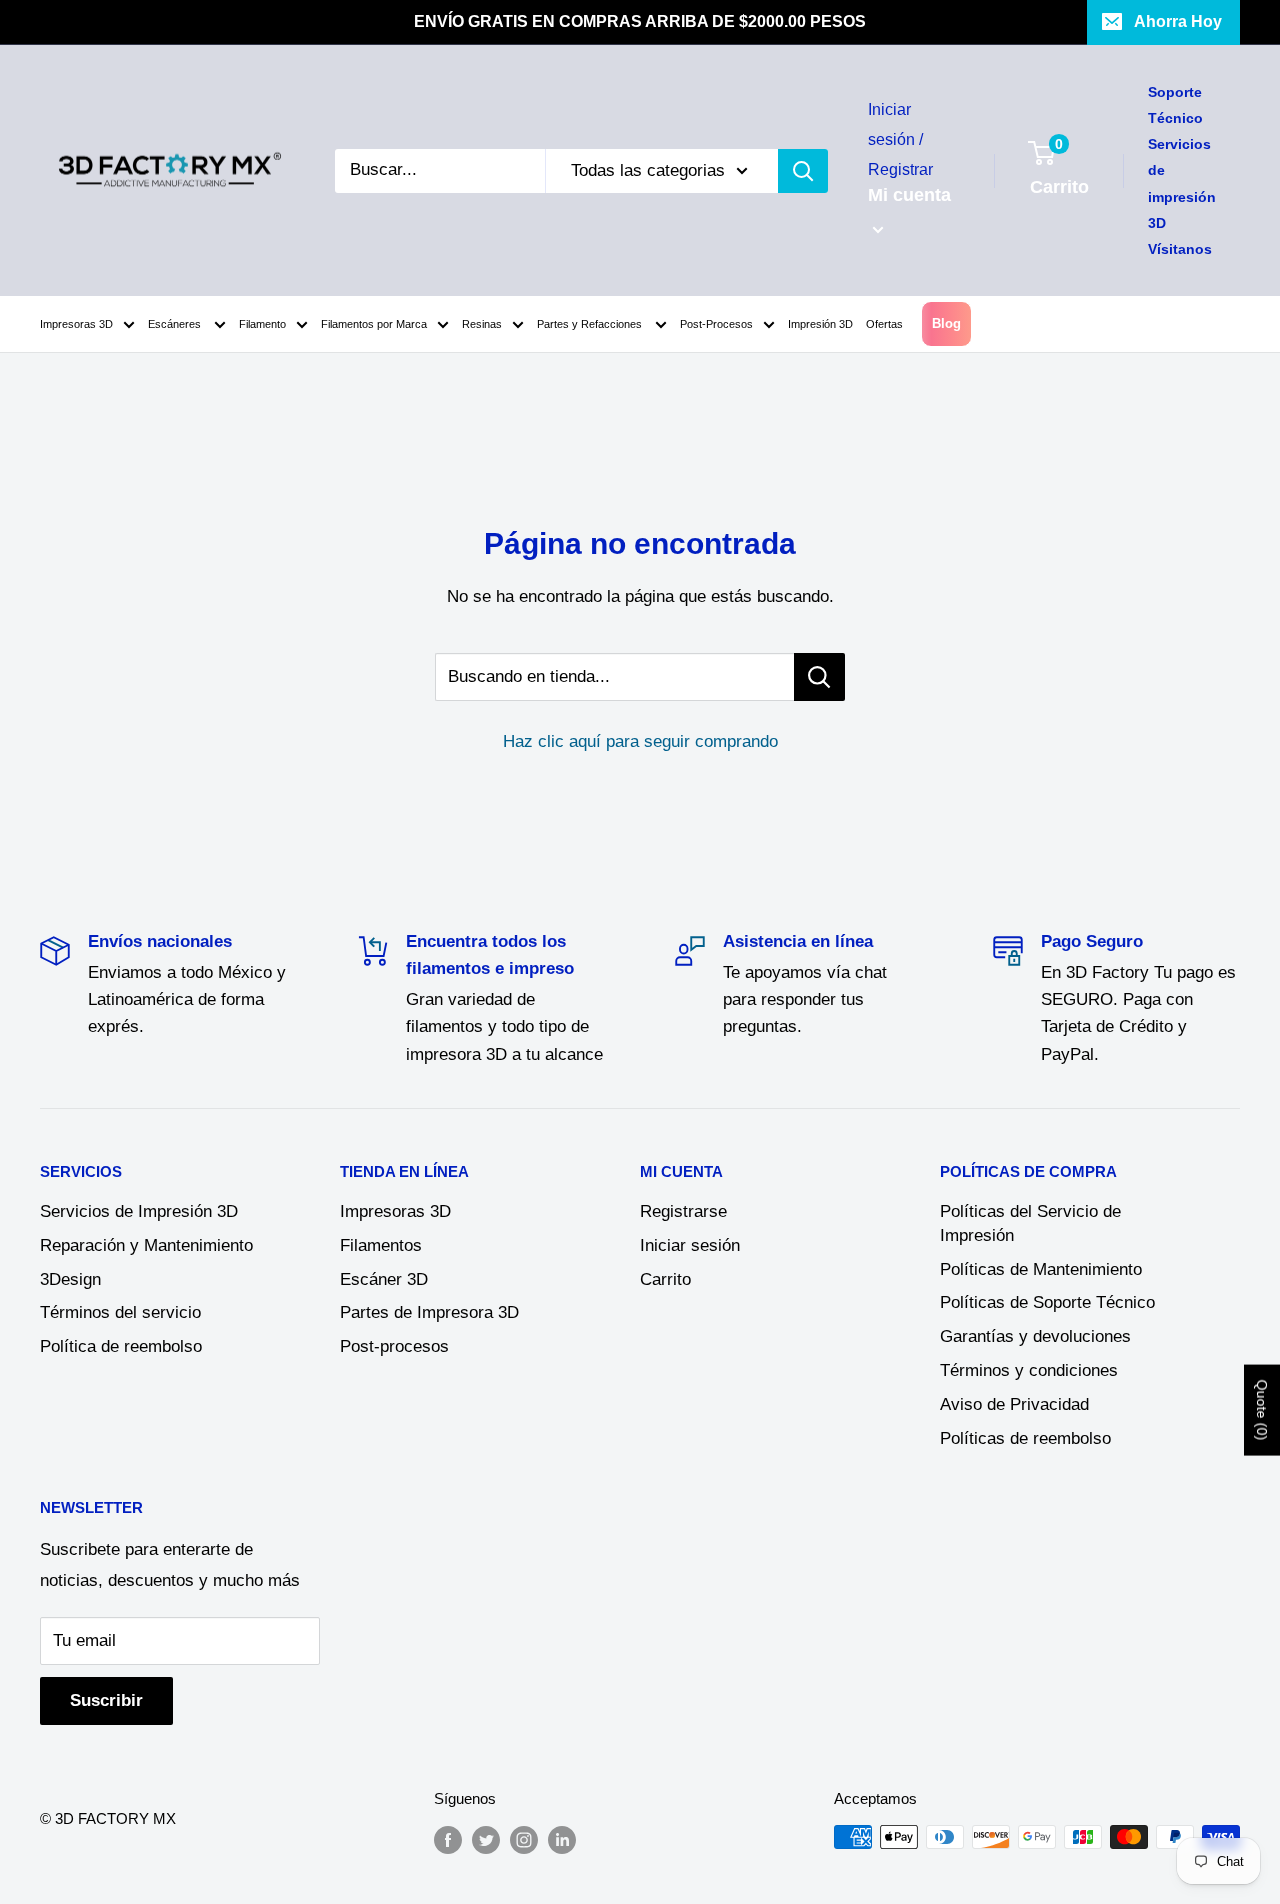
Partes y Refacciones (591, 324)
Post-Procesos (716, 324)
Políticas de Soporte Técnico (1047, 1302)
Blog (946, 323)
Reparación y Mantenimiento (146, 1245)
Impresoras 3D (76, 324)
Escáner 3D (384, 1279)
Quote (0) (1262, 1409)
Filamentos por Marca (374, 324)
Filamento (262, 324)
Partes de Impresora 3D (429, 1312)
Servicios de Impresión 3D (139, 1211)
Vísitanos (1180, 249)
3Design (70, 1279)
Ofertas (884, 324)
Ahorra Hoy (1178, 21)
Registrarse (683, 1211)
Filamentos (381, 1245)
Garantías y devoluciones (1035, 1336)
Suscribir (106, 1700)
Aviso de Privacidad (1014, 1404)
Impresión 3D (820, 324)
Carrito (665, 1279)
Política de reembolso (121, 1346)
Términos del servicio (120, 1312)
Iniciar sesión (690, 1245)
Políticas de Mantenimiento (1041, 1269)
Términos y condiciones (1029, 1370)
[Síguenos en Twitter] (486, 1839)
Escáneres (176, 324)
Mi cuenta (909, 195)
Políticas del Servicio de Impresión (1030, 1223)
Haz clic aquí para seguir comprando (640, 741)
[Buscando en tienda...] (819, 677)
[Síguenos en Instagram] (524, 1839)
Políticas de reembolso (1025, 1438)
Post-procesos (394, 1346)
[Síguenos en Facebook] (448, 1839)
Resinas (482, 324)
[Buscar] (803, 171)
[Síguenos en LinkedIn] (562, 1839)
